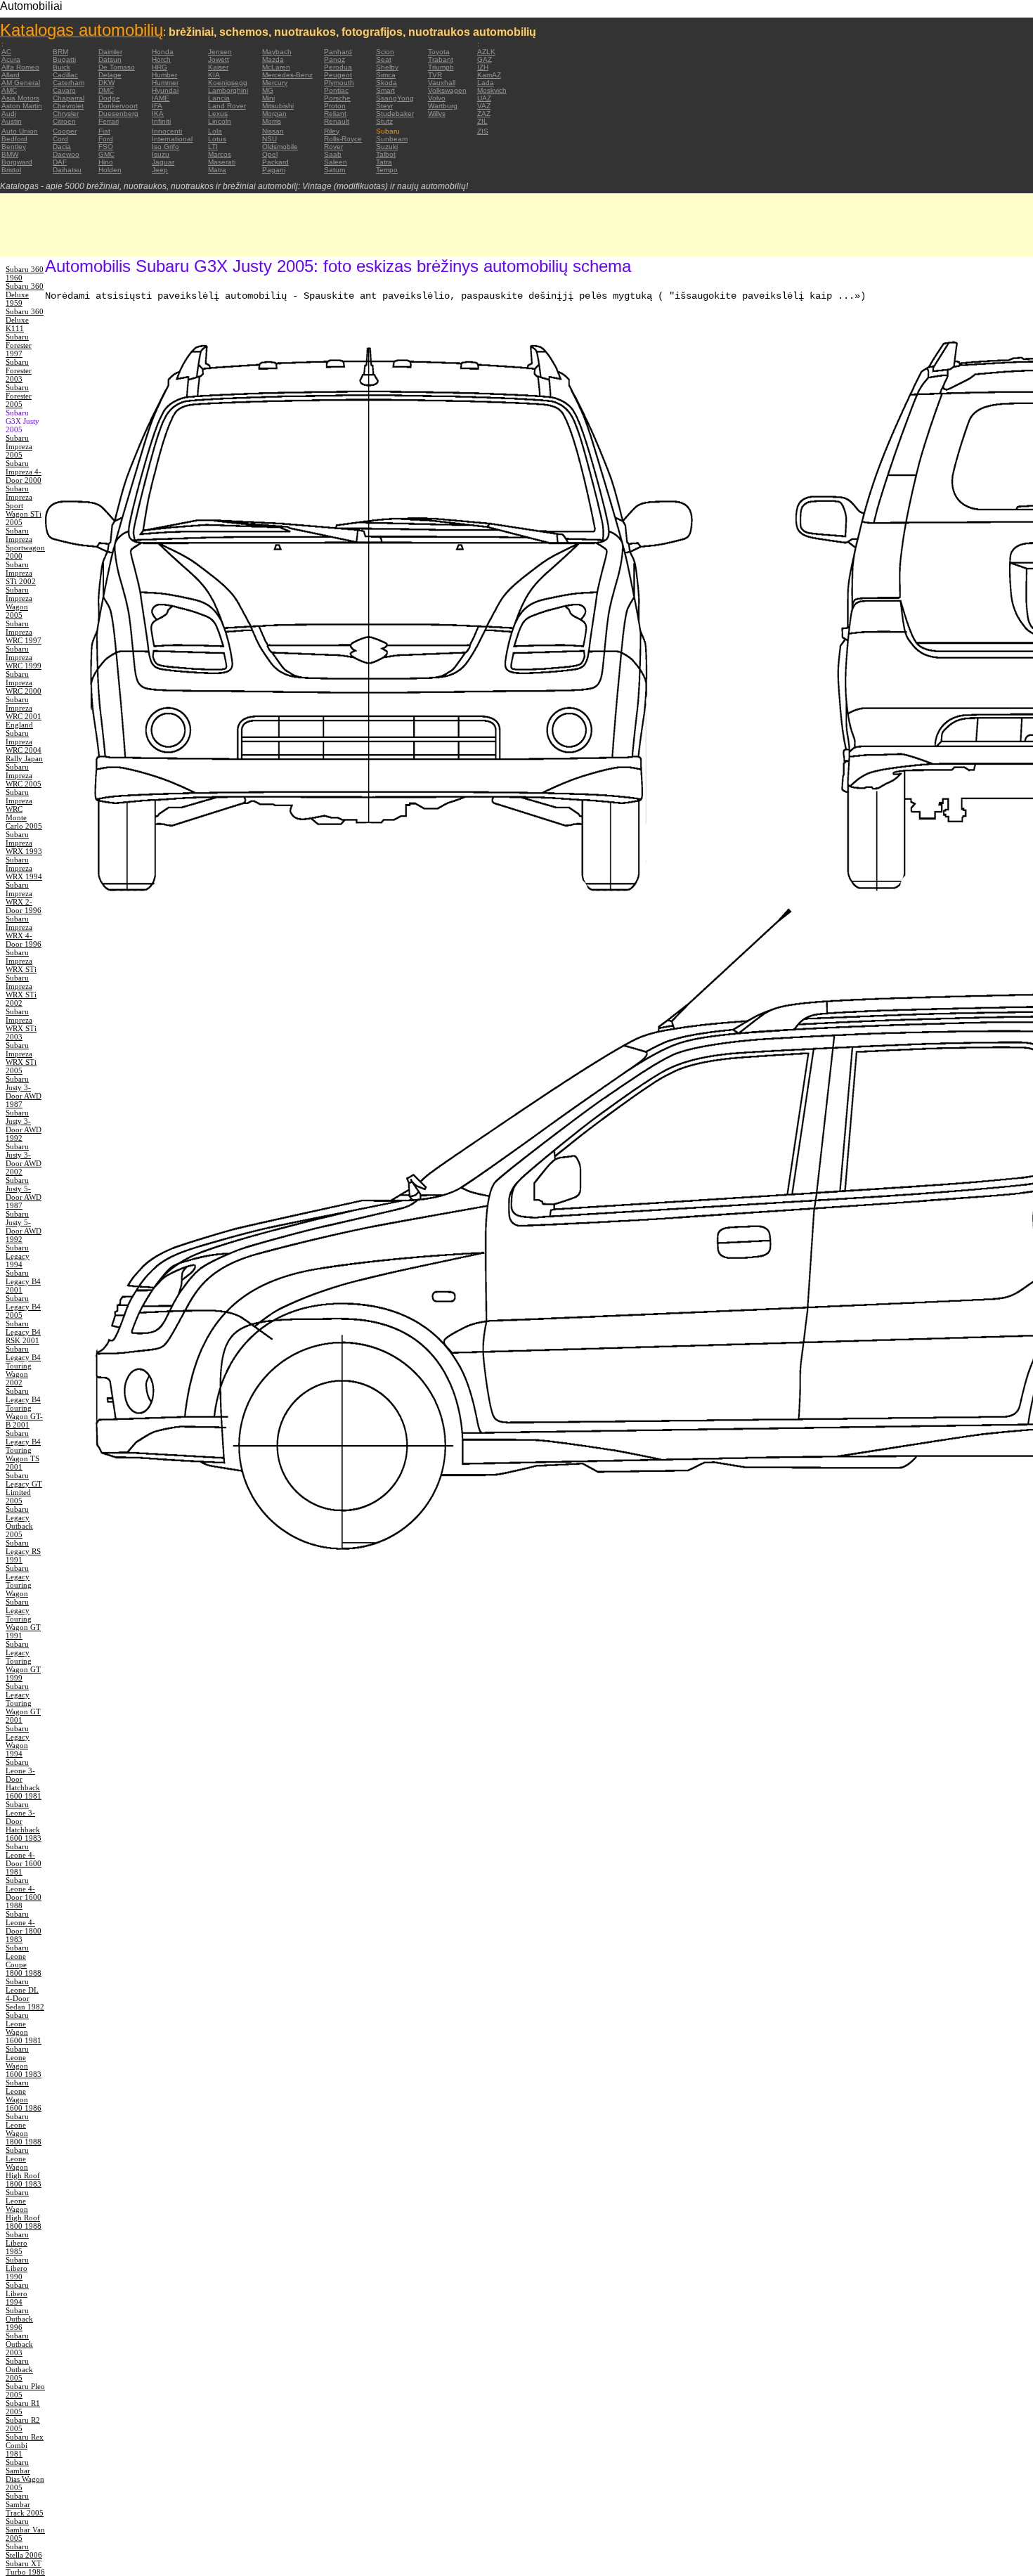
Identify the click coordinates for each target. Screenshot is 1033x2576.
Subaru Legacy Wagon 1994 (18, 1741)
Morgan (274, 114)
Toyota (439, 52)
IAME (161, 98)
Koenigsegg (228, 83)
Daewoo (66, 154)
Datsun (110, 59)
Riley (332, 131)
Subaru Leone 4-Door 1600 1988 (24, 1893)
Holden (110, 170)
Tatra (384, 162)
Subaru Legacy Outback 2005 (19, 1522)
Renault (337, 121)
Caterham (69, 83)
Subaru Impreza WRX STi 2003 (21, 1024)
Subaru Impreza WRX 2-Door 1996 (24, 898)
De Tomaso (117, 67)
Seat (384, 59)
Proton (335, 106)
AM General (21, 83)
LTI (213, 147)
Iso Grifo (165, 147)
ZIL (482, 121)
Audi (9, 114)
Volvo (437, 98)
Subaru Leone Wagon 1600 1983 (24, 2062)
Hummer (165, 83)
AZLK (486, 52)
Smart (385, 90)
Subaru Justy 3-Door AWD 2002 (24, 1159)
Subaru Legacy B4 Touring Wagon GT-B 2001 (24, 1408)
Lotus (217, 139)
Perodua (338, 67)
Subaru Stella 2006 (24, 2551)
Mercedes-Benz (287, 75)
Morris (272, 121)
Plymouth (339, 83)
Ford (106, 139)
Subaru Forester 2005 (19, 396)
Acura (11, 59)
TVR (435, 75)
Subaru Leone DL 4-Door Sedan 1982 (25, 1994)
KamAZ (489, 75)
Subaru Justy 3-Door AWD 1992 (24, 1125)
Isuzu (161, 154)
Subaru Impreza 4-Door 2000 (24, 472)
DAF (60, 162)
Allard (11, 75)
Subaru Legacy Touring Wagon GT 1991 (23, 1619)
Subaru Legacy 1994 (18, 1256)
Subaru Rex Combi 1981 (25, 2445)
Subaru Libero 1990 (17, 2268)
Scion (385, 52)
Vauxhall (442, 83)
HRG (160, 67)
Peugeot (338, 75)
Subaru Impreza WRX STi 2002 (21, 990)
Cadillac (65, 75)
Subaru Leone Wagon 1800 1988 (24, 2129)
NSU (269, 139)
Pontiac (336, 90)
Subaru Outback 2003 (19, 2344)
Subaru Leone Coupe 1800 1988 (24, 1960)
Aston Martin (22, 106)
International (172, 139)
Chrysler (66, 114)
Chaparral (69, 98)
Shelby (387, 67)
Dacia (62, 147)
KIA (214, 75)
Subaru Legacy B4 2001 (23, 1281)
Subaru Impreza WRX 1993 (24, 843)
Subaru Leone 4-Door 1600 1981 (24, 1859)
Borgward (17, 162)
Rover (333, 147)
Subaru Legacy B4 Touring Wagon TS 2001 (23, 1450)
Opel (270, 154)
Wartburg (443, 106)
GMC (106, 154)
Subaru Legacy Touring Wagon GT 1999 (23, 1661)
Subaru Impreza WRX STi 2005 (21, 1058)
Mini (268, 98)
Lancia (219, 98)
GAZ (485, 59)
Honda (163, 52)
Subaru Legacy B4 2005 (23, 1307)
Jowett (219, 59)
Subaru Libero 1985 (17, 2243)
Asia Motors (20, 98)
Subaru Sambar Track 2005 (25, 2504)
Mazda (273, 59)
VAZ (484, 106)
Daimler (110, 52)
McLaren (276, 67)
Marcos (220, 154)
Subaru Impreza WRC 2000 (24, 682)
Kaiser (218, 67)
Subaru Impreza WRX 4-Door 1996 (24, 931)
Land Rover (227, 106)
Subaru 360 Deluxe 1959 (25, 295)
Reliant (335, 114)
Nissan (273, 131)
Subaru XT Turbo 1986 (25, 2568)
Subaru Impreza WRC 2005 (24, 775)
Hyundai (165, 90)
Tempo (387, 170)
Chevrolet (68, 106)
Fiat (104, 131)
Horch (161, 59)
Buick (61, 67)
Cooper (65, 131)
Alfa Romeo (20, 67)
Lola (215, 131)
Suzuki (387, 147)
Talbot (386, 154)
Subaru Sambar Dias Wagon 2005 (25, 2475)
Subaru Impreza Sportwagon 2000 (25, 543)
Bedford (14, 139)
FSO (106, 147)
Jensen (220, 52)
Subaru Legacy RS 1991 (23, 1551)
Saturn (335, 170)
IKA (158, 114)
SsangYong (395, 98)
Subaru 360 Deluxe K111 (25, 320)
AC (6, 52)
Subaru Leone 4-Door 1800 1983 (24, 1927)
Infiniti (161, 121)
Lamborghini (228, 90)
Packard (275, 162)
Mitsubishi (278, 106)
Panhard (338, 52)
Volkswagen (447, 90)
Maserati (222, 162)
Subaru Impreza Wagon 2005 (19, 602)
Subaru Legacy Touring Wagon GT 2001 (23, 1703)
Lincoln (220, 121)
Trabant (441, 59)
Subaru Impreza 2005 (19, 446)
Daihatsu (67, 170)
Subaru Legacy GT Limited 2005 (24, 1488)
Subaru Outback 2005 (19, 2369)
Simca (386, 75)
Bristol (11, 170)
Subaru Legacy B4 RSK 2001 (23, 1332)
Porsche (337, 98)
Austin (12, 121)
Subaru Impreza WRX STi (21, 961)
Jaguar (163, 162)
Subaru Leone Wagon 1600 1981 (24, 2028)
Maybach (277, 52)
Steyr (384, 106)
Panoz (334, 59)
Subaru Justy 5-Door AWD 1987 (24, 1193)
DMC (106, 90)
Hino (106, 162)
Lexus (218, 114)
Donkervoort (118, 106)
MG (268, 90)
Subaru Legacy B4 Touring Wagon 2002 (23, 1366)
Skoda (386, 83)
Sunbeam (392, 139)
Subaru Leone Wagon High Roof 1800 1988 (24, 2209)
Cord (60, 139)
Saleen (336, 162)
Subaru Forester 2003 (19, 370)
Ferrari (109, 121)
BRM (60, 52)
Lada (486, 83)
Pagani (274, 170)
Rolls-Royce (343, 139)
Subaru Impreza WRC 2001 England (24, 712)
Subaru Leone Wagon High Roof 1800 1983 (24, 2167)
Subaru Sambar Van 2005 (25, 2530)
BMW (10, 154)
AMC (9, 90)
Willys (437, 114)
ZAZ (484, 114)
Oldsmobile (280, 147)
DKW (106, 83)
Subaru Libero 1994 (17, 2293)
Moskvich (492, 90)
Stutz (384, 121)
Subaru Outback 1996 (19, 2319)
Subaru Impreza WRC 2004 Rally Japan (24, 746)
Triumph (441, 67)
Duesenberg (118, 114)
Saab (333, 154)
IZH (483, 67)
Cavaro (64, 90)
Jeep (160, 170)
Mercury (275, 83)
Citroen (64, 121)
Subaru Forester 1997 (19, 345)
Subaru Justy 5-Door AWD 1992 (24, 1226)
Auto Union (20, 131)
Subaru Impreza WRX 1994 (24, 868)
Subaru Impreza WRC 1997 (24, 632)
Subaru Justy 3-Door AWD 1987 (24, 1092)
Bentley (14, 147)
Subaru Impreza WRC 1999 (24, 657)
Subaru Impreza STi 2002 (21, 573)
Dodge (109, 98)
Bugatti (64, 59)
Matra (217, 170)
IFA (157, 106)
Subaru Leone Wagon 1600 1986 (24, 2095)
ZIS (483, 131)
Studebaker (395, 114)
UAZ (484, 98)
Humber (164, 75)
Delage (110, 75)
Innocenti (167, 131)
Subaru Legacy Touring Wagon (19, 1581)
